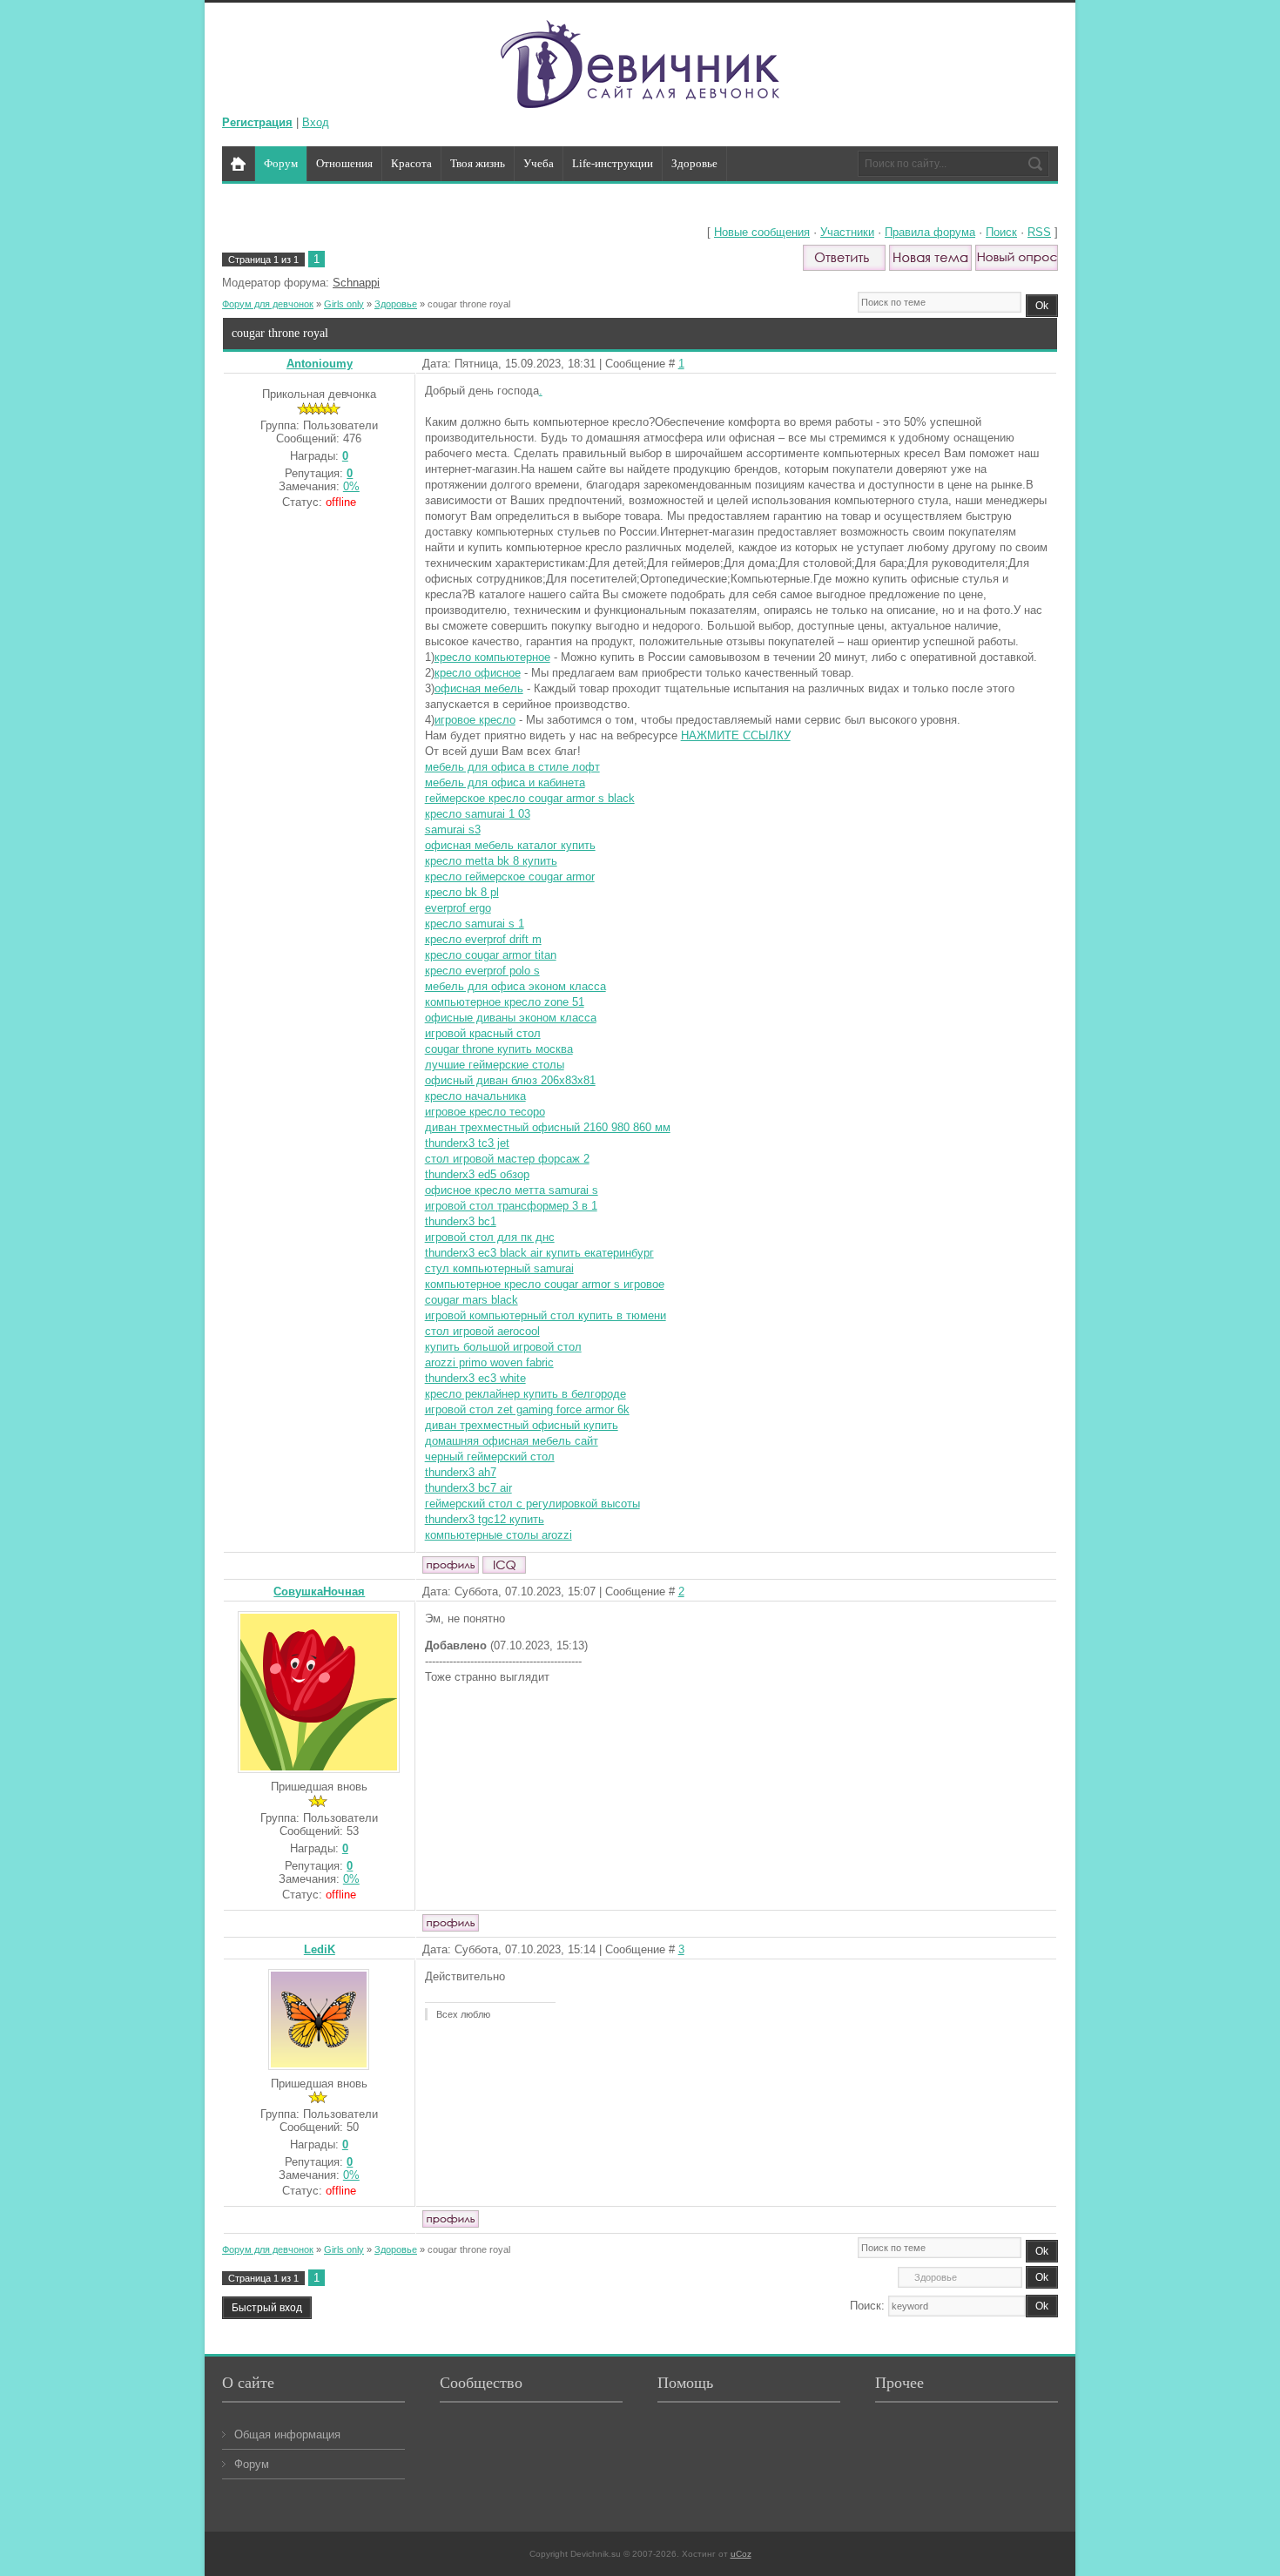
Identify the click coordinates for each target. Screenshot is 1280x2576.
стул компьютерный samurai (499, 1268)
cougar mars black (472, 1300)
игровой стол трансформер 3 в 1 (511, 1206)
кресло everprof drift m (483, 939)
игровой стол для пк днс (490, 1237)
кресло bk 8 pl (462, 892)
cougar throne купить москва (499, 1049)
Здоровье (396, 304)
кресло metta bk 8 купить (491, 861)
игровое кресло (475, 720)
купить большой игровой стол (503, 1347)
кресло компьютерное (492, 657)
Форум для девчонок (268, 304)
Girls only (344, 304)
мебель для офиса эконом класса (515, 986)
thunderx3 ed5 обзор (477, 1174)
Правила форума (930, 232)
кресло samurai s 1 (475, 924)
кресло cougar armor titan (491, 955)
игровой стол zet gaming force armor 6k (527, 1409)
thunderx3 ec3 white (475, 1378)
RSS (1039, 232)
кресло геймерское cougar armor (510, 877)
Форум (252, 2464)
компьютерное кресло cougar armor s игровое (545, 1284)
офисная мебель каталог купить (510, 845)
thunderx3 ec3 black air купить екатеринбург (539, 1253)
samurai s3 (453, 829)
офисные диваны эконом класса (511, 1018)
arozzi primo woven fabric (489, 1362)
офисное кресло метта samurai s (512, 1190)
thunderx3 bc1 (461, 1221)
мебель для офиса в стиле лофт (512, 767)
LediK (320, 1949)
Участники (847, 232)
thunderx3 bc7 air (468, 1488)
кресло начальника (475, 1096)
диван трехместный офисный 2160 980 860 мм (548, 1127)
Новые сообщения (762, 232)
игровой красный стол (483, 1033)
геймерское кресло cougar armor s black (530, 798)
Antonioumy (320, 364)
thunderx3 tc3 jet (467, 1143)
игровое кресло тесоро (485, 1112)
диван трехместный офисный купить (522, 1425)
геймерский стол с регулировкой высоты (532, 1504)
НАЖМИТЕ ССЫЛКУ (736, 735)
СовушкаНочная (319, 1591)
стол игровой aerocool (482, 1331)
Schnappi (356, 283)
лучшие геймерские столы (495, 1065)
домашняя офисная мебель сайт (512, 1441)
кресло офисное (478, 673)
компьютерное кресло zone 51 (505, 1002)
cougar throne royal (469, 304)
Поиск (1001, 232)
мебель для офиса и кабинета (505, 782)
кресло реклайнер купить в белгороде (525, 1394)
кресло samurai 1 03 (478, 814)
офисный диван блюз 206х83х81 (510, 1080)
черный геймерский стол (490, 1457)
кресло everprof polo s (482, 971)
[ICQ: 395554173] (504, 1565)
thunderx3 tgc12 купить (485, 1519)
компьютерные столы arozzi (499, 1535)
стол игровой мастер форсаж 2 (507, 1159)
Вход (316, 122)
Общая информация (287, 2434)
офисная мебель (479, 688)
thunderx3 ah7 (461, 1472)
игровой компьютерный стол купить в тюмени (546, 1315)
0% (351, 486)
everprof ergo (458, 908)
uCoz (741, 2554)
